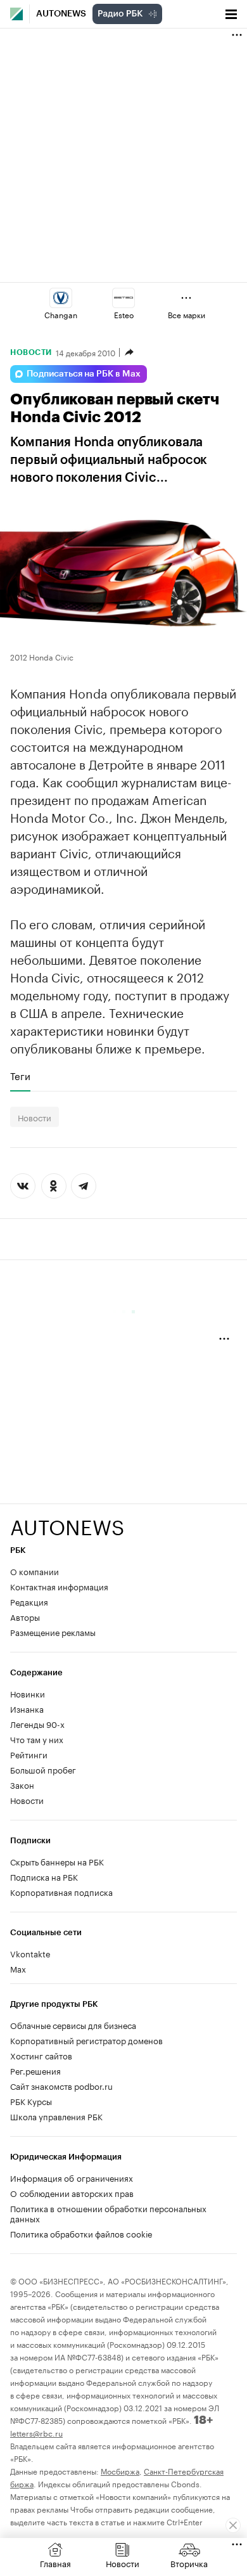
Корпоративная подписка (61, 1891)
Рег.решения (35, 2070)
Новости (31, 352)
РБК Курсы (31, 2101)
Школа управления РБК (56, 2116)
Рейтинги (29, 1754)
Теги (20, 1076)
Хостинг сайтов (41, 2055)
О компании (35, 1571)
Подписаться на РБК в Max (84, 374)
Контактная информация (59, 1586)
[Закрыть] (233, 2525)
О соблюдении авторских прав (72, 2193)
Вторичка (189, 2563)
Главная (55, 2563)
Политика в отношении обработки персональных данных (108, 2213)
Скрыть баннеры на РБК (57, 1861)
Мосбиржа (120, 2470)
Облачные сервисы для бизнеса (73, 2025)
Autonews (61, 14)
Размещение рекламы (53, 1632)
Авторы (25, 1616)
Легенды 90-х (37, 1723)
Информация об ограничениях (72, 2177)
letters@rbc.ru (36, 2432)
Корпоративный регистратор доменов (86, 2040)
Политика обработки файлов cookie (81, 2233)
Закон (22, 1784)
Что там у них (37, 1739)
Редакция (29, 1601)
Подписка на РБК (44, 1876)
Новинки (28, 1693)
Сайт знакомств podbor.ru (61, 2085)
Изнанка (27, 1708)
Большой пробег (43, 1769)
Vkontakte (30, 1953)
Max (18, 1968)
